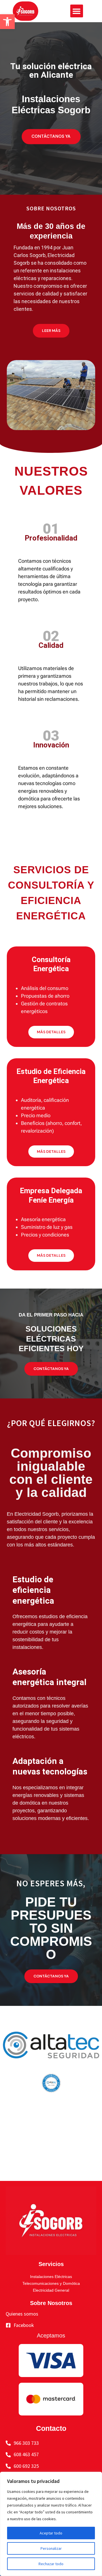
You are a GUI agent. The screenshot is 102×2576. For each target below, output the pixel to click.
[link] (7, 22)
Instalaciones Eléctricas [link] (51, 2277)
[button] (77, 11)
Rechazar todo (51, 2564)
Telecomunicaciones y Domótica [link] (51, 2283)
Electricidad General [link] (51, 2290)
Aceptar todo (51, 2533)
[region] (51, 2524)
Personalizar (51, 2548)
